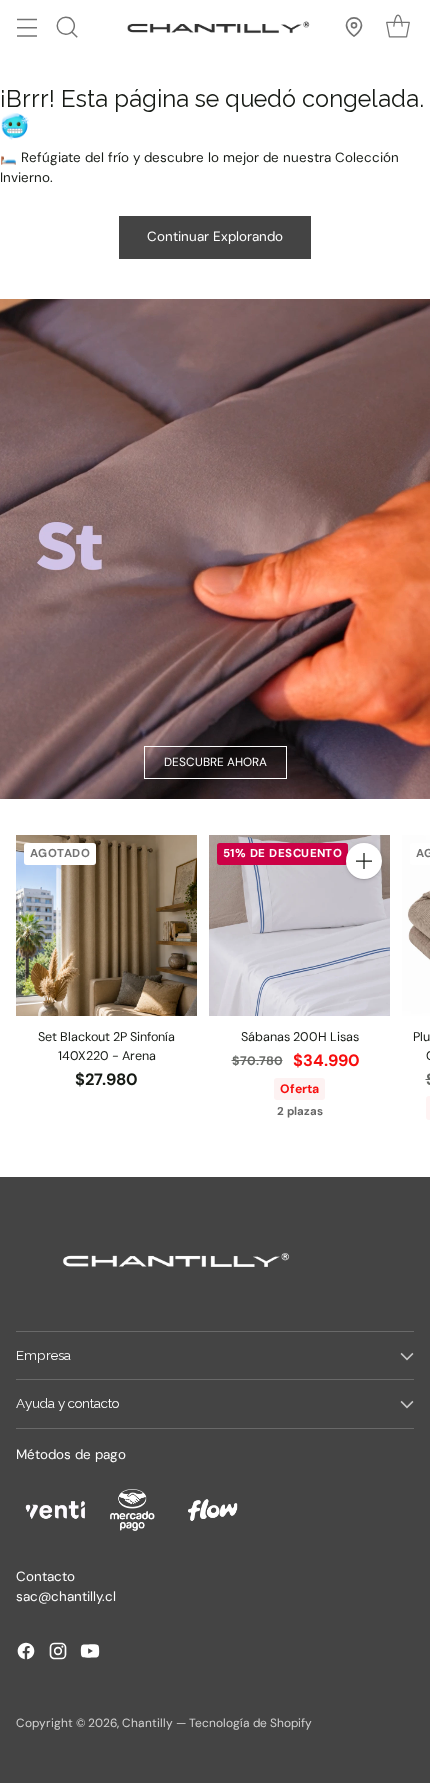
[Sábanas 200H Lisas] (299, 925)
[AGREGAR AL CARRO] (364, 861)
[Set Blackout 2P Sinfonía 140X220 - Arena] (106, 925)
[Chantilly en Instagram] (58, 1654)
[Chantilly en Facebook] (26, 1654)
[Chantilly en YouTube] (90, 1654)
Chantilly (147, 1723)
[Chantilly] (215, 27)
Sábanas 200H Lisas (300, 1037)
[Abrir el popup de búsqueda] (66, 26)
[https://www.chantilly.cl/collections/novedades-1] (215, 549)
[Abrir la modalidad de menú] (26, 26)
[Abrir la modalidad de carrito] (397, 26)
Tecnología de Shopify (250, 1723)
